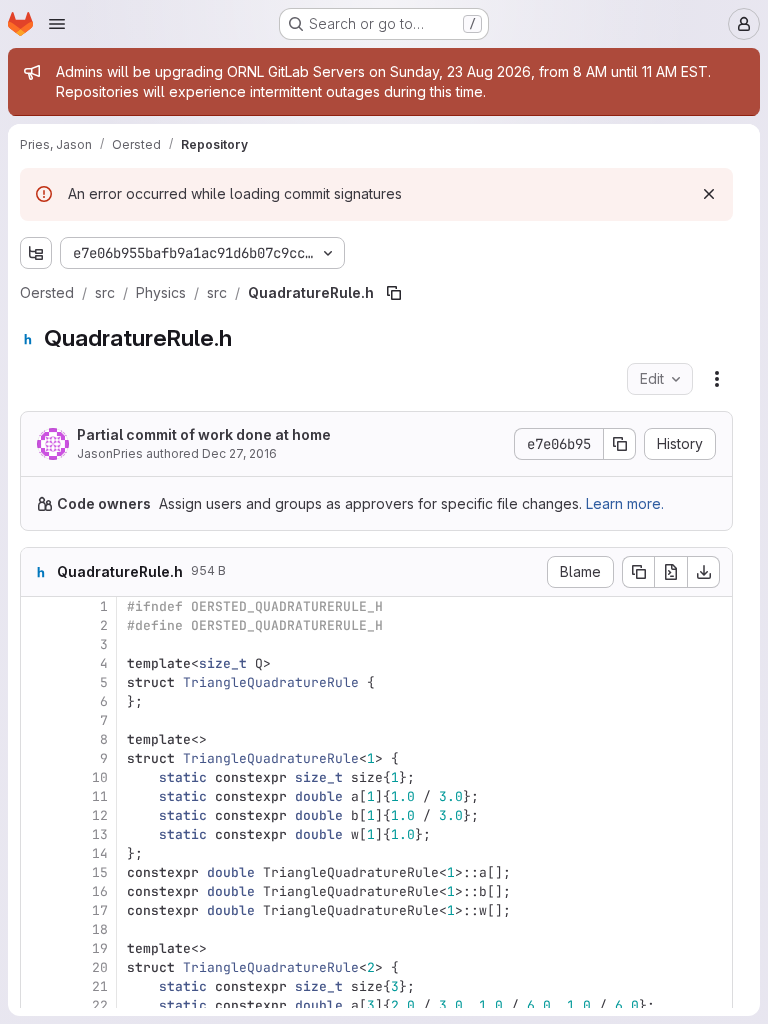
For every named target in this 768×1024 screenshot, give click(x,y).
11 (100, 796)
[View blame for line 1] (38, 606)
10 (100, 777)
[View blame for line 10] (38, 777)
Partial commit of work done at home (204, 434)
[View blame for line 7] (38, 720)
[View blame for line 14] (38, 853)
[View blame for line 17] (38, 910)
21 (100, 986)
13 (100, 834)
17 (100, 910)
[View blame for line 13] (38, 834)
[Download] (704, 572)
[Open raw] (671, 572)
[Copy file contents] (638, 572)
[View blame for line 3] (38, 644)
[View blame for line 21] (38, 986)
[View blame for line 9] (38, 758)
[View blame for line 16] (38, 891)
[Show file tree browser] (36, 253)
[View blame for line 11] (38, 796)
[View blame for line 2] (38, 625)
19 (100, 948)
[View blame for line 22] (38, 1005)
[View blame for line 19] (38, 948)
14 (100, 853)
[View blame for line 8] (38, 739)
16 (100, 891)
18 (100, 929)
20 (100, 967)
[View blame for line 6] (38, 701)
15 (100, 872)
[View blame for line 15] (38, 872)
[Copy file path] (394, 293)
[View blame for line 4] (38, 663)
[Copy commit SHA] (620, 444)
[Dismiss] (709, 194)
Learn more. (625, 503)
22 (100, 1005)
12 (100, 815)
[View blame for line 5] (38, 682)
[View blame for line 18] (38, 929)
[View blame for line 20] (38, 967)
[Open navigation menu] (57, 24)
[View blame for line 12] (38, 815)
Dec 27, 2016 (239, 453)
